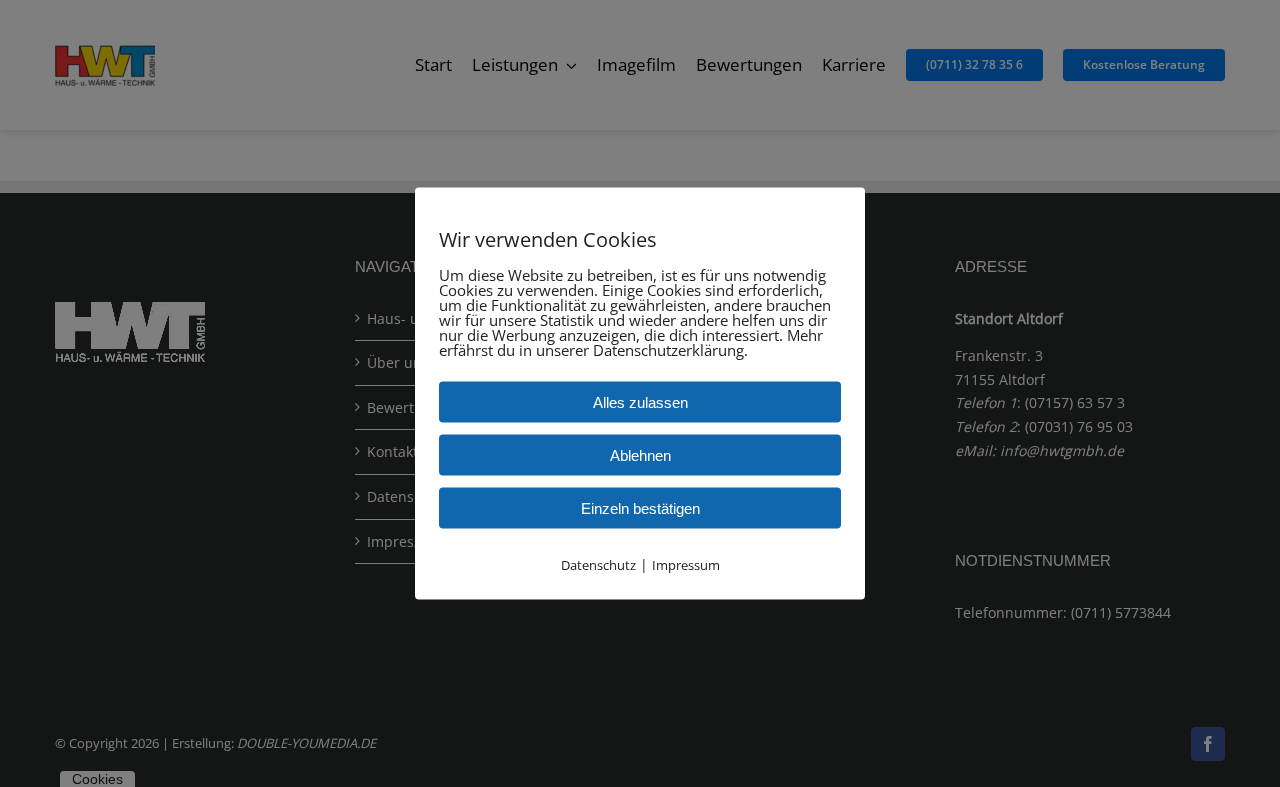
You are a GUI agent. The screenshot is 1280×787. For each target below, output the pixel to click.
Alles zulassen (640, 401)
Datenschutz (598, 564)
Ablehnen (640, 454)
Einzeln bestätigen (640, 507)
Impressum (686, 564)
